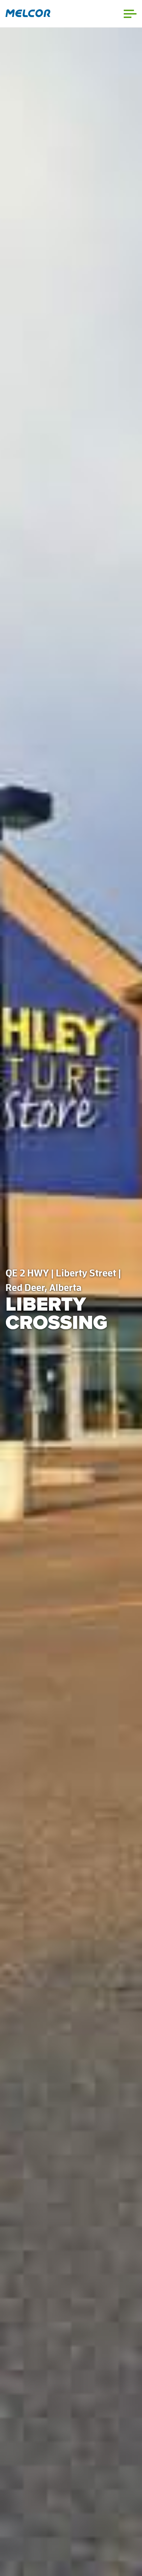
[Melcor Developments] (28, 14)
